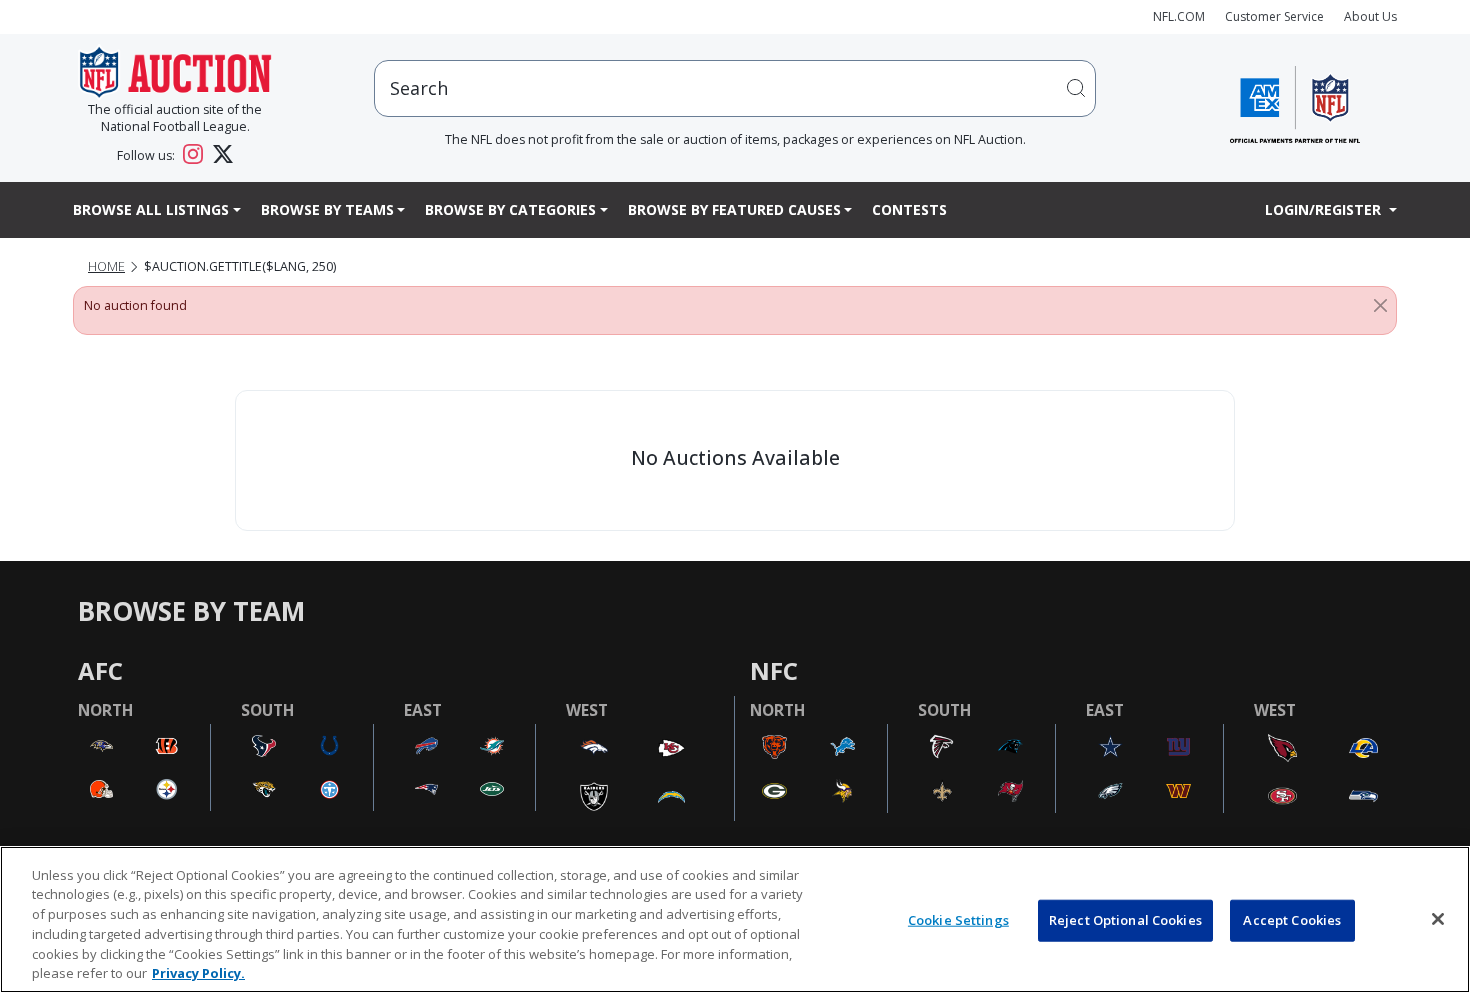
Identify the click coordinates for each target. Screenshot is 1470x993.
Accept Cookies (1292, 920)
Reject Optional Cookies (1125, 920)
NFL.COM (1179, 16)
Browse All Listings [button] (151, 209)
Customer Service (1274, 16)
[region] (735, 919)
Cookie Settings (958, 920)
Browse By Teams (327, 209)
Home (106, 266)
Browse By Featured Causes (734, 209)
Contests (909, 209)
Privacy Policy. (198, 972)
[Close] (1380, 306)
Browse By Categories (510, 209)
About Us (1370, 16)
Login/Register (1325, 209)
